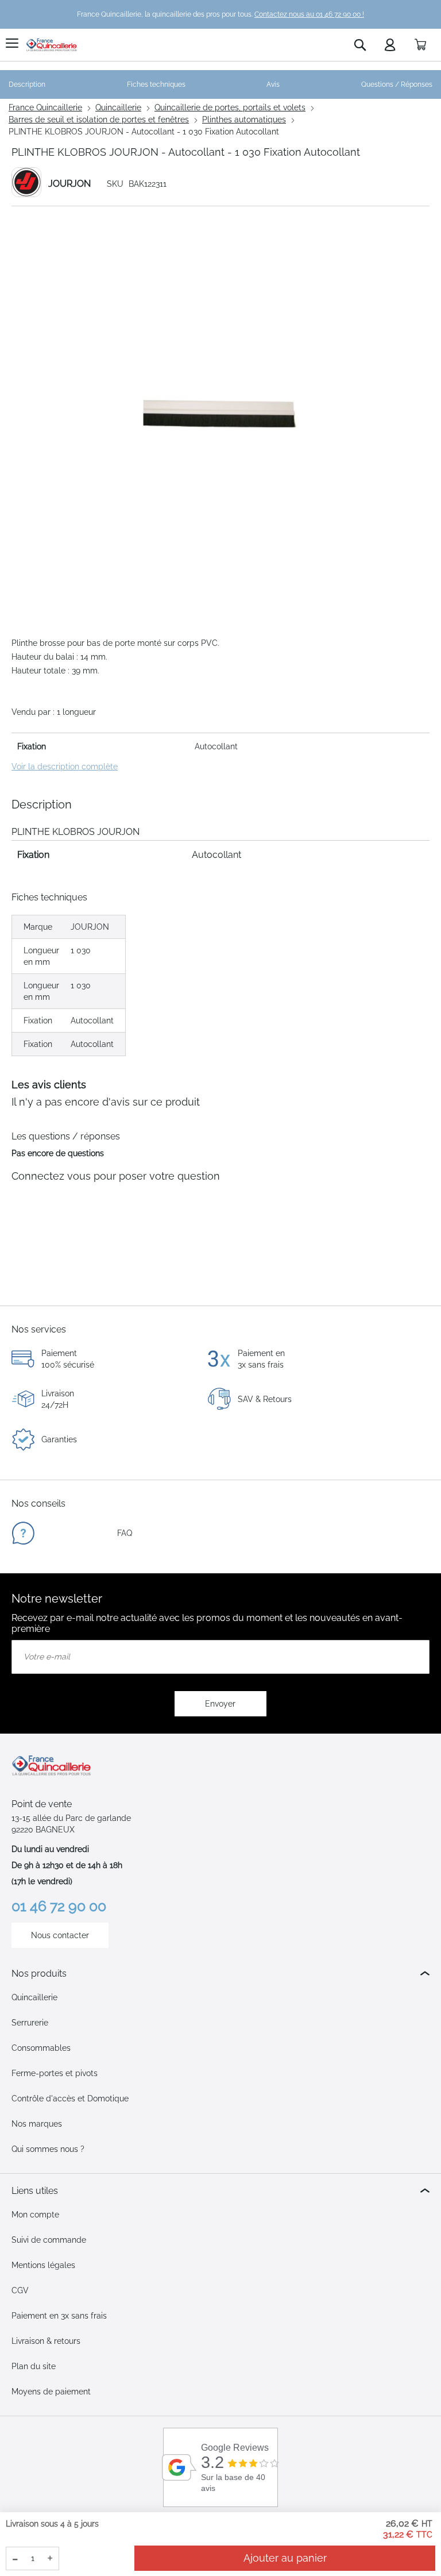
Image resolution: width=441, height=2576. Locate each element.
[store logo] (52, 45)
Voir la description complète (65, 767)
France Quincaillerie (45, 107)
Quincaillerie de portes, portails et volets (230, 107)
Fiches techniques (156, 84)
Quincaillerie (118, 107)
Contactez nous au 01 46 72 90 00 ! (309, 14)
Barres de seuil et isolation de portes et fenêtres (99, 120)
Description (27, 84)
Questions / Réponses (397, 84)
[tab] (220, 1974)
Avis (273, 84)
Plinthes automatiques (244, 120)
